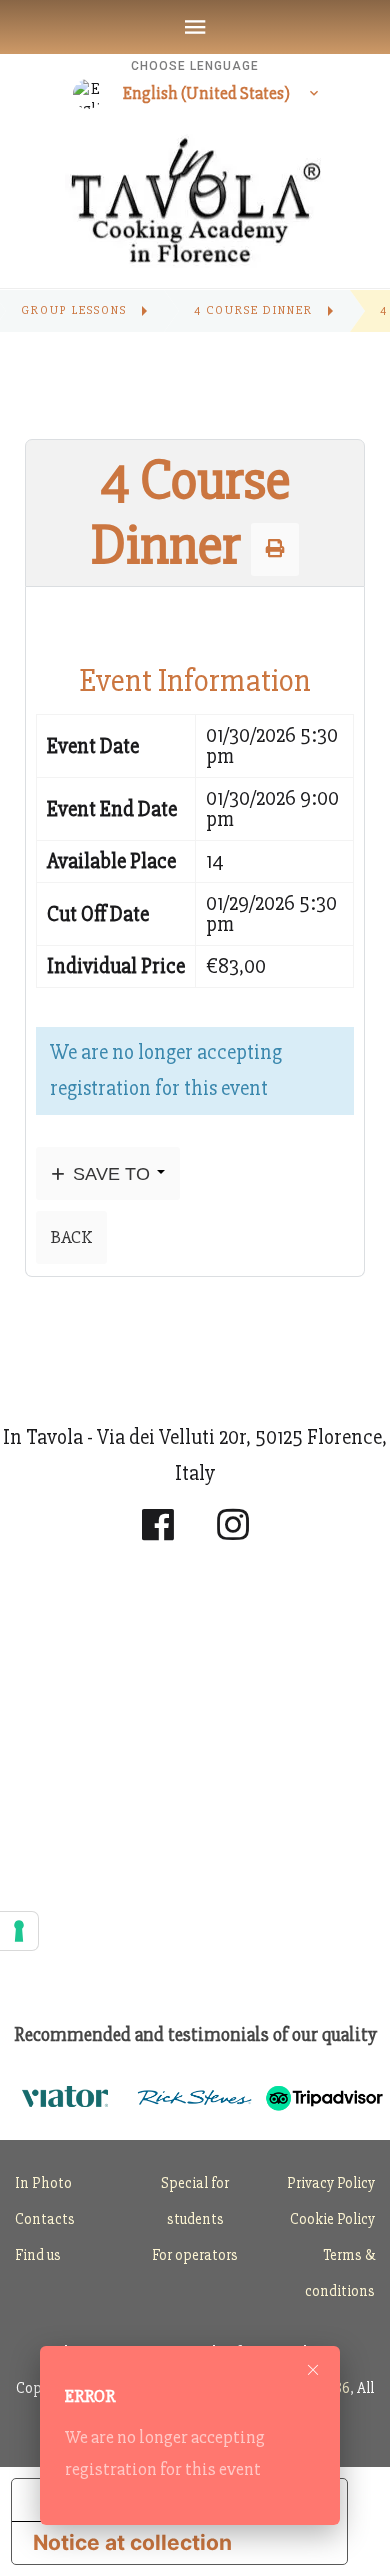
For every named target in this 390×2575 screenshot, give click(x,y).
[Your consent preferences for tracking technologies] (19, 1931)
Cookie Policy (332, 2219)
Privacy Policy (331, 2183)
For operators (195, 2255)
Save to (111, 1173)
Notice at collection (132, 2542)
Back (71, 1237)
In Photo (43, 2183)
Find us (38, 2255)
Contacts (45, 2219)
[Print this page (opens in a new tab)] (275, 549)
